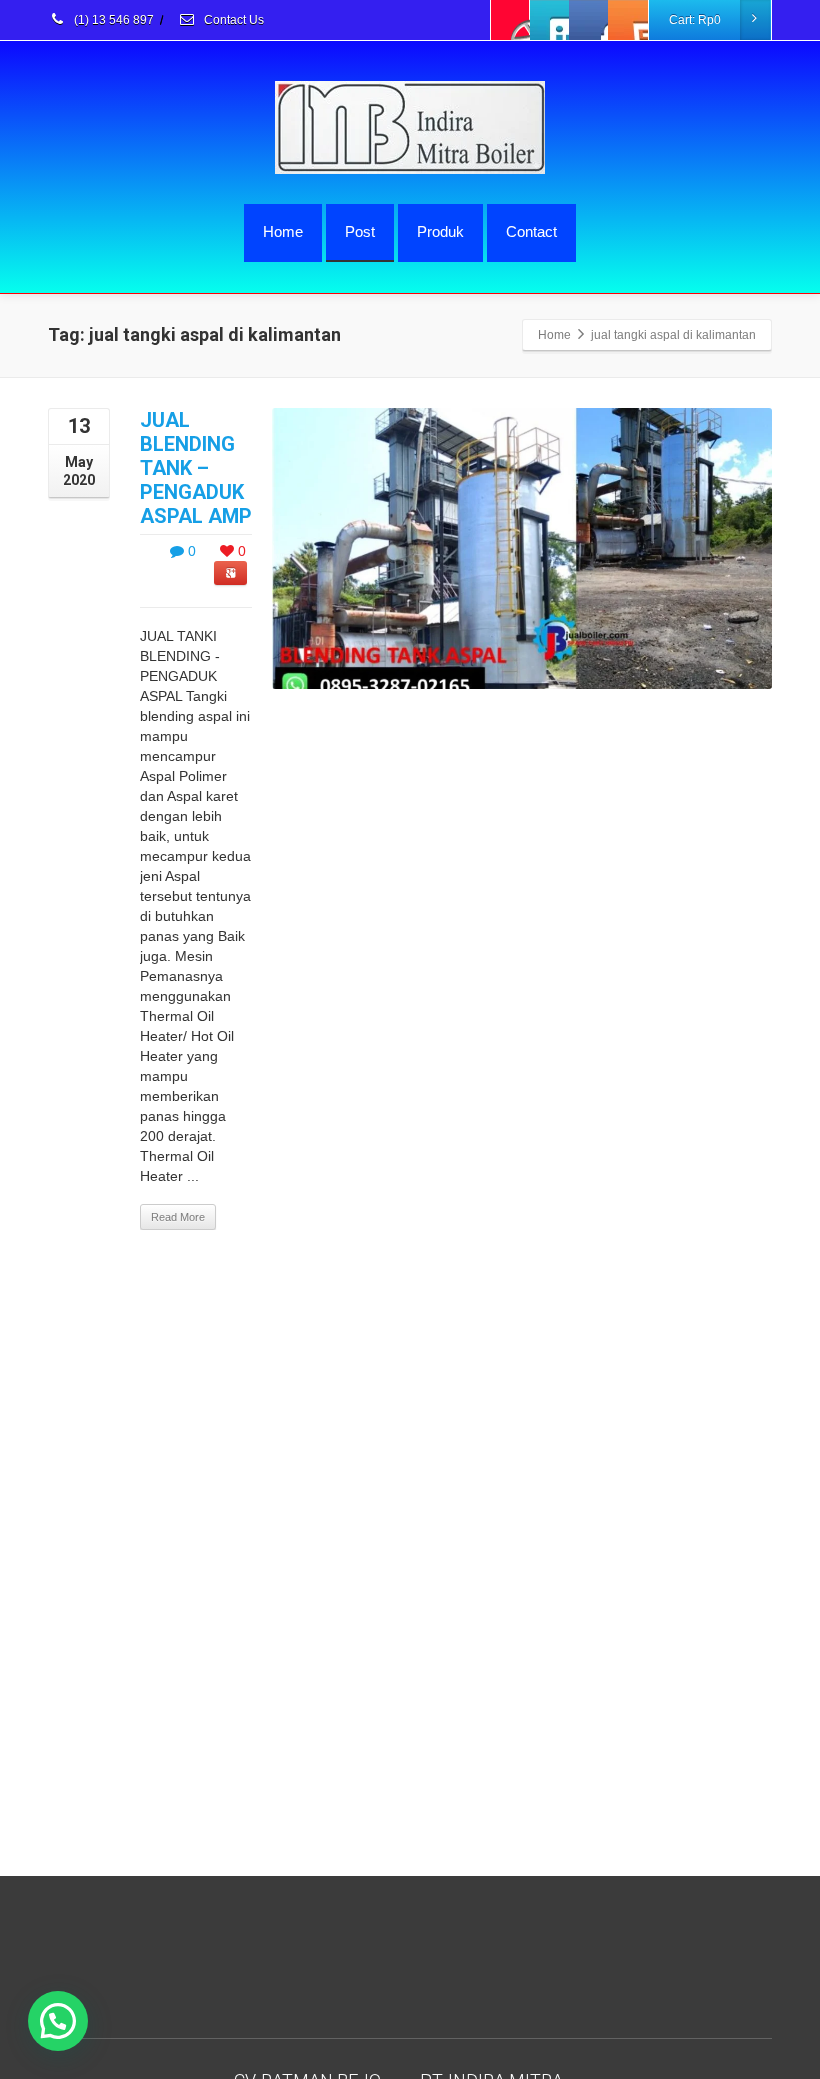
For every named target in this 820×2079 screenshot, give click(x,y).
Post (360, 231)
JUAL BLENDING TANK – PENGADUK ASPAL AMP (196, 468)
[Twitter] (550, 20)
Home (283, 231)
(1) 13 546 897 (112, 20)
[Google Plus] (589, 20)
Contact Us (232, 20)
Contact (531, 231)
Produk (440, 231)
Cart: (695, 20)
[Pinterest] (628, 20)
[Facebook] (511, 20)
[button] (58, 2021)
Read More (178, 1217)
